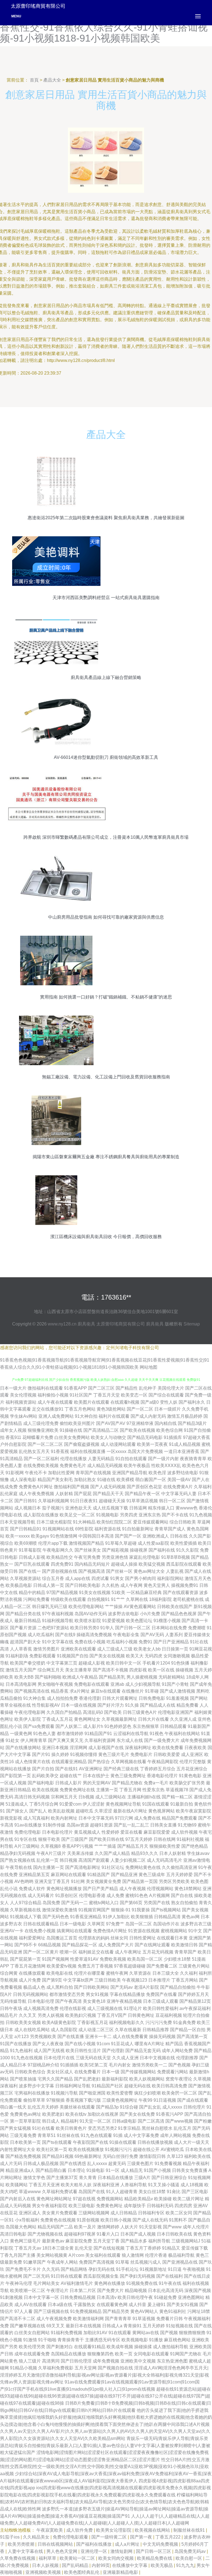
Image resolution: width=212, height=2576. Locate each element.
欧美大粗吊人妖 (76, 2185)
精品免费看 (187, 1705)
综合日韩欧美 (183, 1522)
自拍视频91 (99, 1599)
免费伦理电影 (28, 1832)
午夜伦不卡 (36, 1473)
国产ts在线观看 (57, 2142)
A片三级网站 (27, 1846)
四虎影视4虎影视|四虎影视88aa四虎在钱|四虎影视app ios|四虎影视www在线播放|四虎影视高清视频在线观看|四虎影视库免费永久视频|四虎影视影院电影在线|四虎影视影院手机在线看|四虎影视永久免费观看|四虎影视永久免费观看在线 (105, 2488)
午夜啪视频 (194, 2269)
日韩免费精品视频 (78, 2297)
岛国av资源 (78, 1825)
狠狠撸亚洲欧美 (43, 1430)
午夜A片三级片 (51, 1853)
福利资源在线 (108, 1529)
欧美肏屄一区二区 (179, 2093)
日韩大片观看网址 (120, 1698)
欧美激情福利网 (88, 2319)
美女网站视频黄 (52, 2255)
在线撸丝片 (133, 1691)
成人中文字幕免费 (141, 2135)
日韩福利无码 (160, 2206)
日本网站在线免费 (169, 1628)
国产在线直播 (71, 2037)
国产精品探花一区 (79, 1945)
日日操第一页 (175, 1649)
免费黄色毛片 (73, 1466)
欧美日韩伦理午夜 (135, 2297)
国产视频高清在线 (32, 1691)
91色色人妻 (44, 1734)
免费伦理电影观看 (71, 2537)
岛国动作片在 (166, 1924)
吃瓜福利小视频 (122, 1642)
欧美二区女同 (179, 2213)
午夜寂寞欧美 (50, 2530)
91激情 (30, 2340)
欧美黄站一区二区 (78, 2558)
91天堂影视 (150, 2227)
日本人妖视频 (46, 2565)
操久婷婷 (60, 1754)
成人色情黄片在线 (33, 1762)
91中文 (195, 1931)
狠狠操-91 (121, 1910)
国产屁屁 (83, 1494)
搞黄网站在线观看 (74, 1931)
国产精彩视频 (115, 1550)
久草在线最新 (128, 2030)
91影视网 (15, 1473)
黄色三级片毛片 (114, 1754)
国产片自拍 (43, 1769)
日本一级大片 (13, 1388)
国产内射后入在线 (18, 2199)
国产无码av (122, 1987)
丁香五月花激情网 (28, 1966)
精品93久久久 (145, 1853)
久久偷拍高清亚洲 (179, 1867)
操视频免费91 (185, 1585)
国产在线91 (67, 1769)
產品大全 (52, 80)
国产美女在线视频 (107, 1656)
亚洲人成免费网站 (56, 1416)
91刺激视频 (11, 2297)
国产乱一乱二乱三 (131, 1825)
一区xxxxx (116, 1451)
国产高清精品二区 (101, 1430)
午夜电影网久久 (58, 1550)
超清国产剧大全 (25, 1642)
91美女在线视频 (95, 1593)
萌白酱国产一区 (151, 1480)
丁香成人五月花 (57, 1719)
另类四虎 (129, 1515)
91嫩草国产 (35, 2262)
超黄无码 (117, 2164)
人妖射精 (64, 1494)
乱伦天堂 (84, 2248)
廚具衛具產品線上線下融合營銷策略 (106, 677)
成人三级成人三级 (115, 1649)
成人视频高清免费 (41, 2008)
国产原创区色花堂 (144, 1487)
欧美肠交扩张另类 (187, 1783)
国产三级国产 (75, 1839)
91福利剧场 (17, 1656)
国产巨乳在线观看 (32, 1564)
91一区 (113, 2170)
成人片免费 (30, 1980)
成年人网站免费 (177, 2051)
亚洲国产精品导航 (130, 1473)
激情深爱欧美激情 (60, 1910)
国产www (172, 2227)
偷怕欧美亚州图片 (77, 1423)
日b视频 (86, 1797)
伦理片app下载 (53, 1543)
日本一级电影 (73, 1924)
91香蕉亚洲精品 (86, 1917)
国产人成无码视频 (108, 1487)
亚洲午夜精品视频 (124, 2001)
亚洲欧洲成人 (156, 1536)
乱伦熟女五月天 (34, 1451)
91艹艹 (118, 1599)
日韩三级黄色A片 (140, 1712)
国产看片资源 (23, 1628)
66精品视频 (49, 1945)
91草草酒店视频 (142, 1501)
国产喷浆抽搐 (23, 2079)
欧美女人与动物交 (108, 1437)
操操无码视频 (162, 2037)
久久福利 (189, 1973)
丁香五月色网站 (80, 1409)
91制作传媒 (54, 1825)
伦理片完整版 (193, 1762)
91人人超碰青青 (122, 2192)
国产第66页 (131, 1903)
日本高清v (107, 2297)
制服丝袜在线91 (190, 2530)
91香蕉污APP (170, 2114)
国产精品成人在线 (158, 1705)
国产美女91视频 (182, 2305)
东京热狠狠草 (146, 1726)
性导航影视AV (46, 1705)
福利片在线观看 (114, 1416)
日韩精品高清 (167, 1917)
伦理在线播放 (73, 1459)
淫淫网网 (78, 1748)
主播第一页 (107, 1790)
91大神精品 (84, 1522)
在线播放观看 (32, 1973)
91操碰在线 (71, 1430)
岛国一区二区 (139, 1924)
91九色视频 (201, 1515)
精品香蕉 (60, 1691)
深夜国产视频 (198, 2290)
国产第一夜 (142, 2537)
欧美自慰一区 (189, 2558)
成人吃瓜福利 (41, 1635)
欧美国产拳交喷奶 (28, 1663)
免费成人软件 (32, 1889)
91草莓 (122, 2262)
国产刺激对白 (60, 2347)
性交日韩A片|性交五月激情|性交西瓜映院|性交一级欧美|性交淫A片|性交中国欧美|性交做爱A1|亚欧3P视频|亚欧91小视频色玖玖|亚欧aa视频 (105, 2467)
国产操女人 (17, 1811)
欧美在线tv (76, 2114)
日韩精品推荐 (156, 2030)
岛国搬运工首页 (62, 1938)
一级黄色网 (21, 1734)
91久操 (132, 1705)
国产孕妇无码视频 (137, 2276)
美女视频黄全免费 (104, 1881)
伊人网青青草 (34, 1740)
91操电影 (96, 2170)
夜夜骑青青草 (193, 1459)
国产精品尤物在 (127, 1783)
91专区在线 (26, 1839)
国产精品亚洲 (124, 1875)
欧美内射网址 (64, 1818)
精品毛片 (9, 2015)
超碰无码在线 (137, 2086)
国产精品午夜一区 (142, 1494)
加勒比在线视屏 (103, 2114)
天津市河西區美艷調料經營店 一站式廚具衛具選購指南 (106, 598)
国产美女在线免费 (137, 2114)
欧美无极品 (162, 2565)
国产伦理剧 (113, 2051)
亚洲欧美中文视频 (138, 2361)
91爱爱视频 (113, 1621)
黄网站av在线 (146, 2333)
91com (103, 2044)
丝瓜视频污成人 (146, 2262)
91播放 (156, 2340)
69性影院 (84, 1529)
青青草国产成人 (170, 1529)
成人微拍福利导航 (171, 2347)
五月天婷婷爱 (179, 1875)
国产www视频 (179, 2121)
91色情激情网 (64, 1536)
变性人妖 (169, 1402)
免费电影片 (141, 1754)
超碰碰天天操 (112, 1501)
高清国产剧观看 (94, 1860)
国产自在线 (182, 1896)
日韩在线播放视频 (155, 2142)
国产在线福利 (169, 2276)
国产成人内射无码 (148, 1416)
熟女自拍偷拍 (184, 1903)
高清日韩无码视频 (32, 1797)
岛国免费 (51, 1903)
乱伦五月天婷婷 (43, 2107)
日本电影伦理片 (57, 1832)
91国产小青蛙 (175, 1684)
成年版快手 (135, 2206)
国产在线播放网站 (23, 1748)
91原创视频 (88, 2220)
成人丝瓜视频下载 (110, 1508)
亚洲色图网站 (191, 2297)
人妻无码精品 (101, 1459)
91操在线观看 (123, 2142)
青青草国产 (185, 1952)
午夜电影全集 (126, 1635)
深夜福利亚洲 (106, 2185)
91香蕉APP (75, 1388)
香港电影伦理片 (162, 1776)
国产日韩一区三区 (154, 2551)
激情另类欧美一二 (150, 2065)
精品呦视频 (136, 2290)
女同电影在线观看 (151, 2354)
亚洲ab (117, 1684)
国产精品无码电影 (145, 1437)
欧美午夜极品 (137, 1466)
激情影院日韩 (152, 2156)
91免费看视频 (168, 2164)
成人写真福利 (36, 1818)
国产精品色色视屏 (179, 1614)
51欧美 (118, 1593)
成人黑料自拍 (60, 1987)
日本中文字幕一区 (41, 2297)
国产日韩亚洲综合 (169, 2178)
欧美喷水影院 (88, 1621)
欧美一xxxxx (18, 1536)
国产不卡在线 (175, 1515)
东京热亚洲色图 (172, 2361)
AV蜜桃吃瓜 (172, 2149)
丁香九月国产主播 (18, 2255)
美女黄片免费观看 (60, 2213)
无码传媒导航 (13, 2001)
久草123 (175, 2156)
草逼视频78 (177, 1790)
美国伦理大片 (171, 1388)
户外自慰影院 (13, 1444)
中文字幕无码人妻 (179, 1494)
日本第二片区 (83, 2290)
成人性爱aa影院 (153, 1543)
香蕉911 (13, 1437)
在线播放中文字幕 (130, 2565)
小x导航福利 (27, 2220)
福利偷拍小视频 (53, 1395)
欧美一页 (124, 2354)
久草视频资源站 (25, 1578)
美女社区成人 (60, 2072)
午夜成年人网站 (62, 2262)
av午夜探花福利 (195, 2008)
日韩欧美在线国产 (175, 1607)
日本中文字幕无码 (96, 1818)
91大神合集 (35, 1698)
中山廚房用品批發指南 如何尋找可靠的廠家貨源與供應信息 (106, 917)
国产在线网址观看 (152, 1945)
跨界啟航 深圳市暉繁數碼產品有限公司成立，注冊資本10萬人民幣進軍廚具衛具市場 (106, 837)
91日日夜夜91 (84, 1501)
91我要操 (141, 1910)
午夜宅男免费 (87, 1557)
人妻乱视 (175, 1571)
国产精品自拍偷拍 (178, 1987)
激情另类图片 (46, 1649)
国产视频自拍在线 (115, 2368)
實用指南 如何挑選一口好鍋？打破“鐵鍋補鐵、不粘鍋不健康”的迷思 (106, 997)
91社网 (78, 1881)
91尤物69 (187, 1825)
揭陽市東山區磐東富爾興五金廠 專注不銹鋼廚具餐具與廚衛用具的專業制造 (106, 1157)
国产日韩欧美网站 (92, 1987)
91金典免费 (184, 2022)
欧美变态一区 (134, 1395)
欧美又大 (135, 1656)
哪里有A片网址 (149, 2044)
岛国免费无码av (191, 2551)
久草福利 (203, 1487)
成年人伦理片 (196, 2227)
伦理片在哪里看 (89, 1973)
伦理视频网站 (160, 1889)
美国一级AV (179, 1480)
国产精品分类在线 (23, 1614)
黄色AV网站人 (144, 2311)
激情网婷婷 (108, 2227)
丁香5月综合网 (44, 1804)
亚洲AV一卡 (12, 1931)
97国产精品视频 (62, 1593)
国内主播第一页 (49, 1867)
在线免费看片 (88, 2072)
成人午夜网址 (128, 1952)
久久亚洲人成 (183, 1719)
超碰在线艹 (71, 1776)
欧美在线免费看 (168, 1748)
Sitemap (192, 1324)
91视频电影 (107, 1515)
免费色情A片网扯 (110, 1931)
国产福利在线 (162, 1550)
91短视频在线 (179, 2326)
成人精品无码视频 (105, 1466)
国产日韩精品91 (26, 1529)
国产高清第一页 (192, 2037)
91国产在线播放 (16, 2044)
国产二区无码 (36, 2276)
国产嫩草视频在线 (28, 2326)
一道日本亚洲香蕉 (182, 1451)
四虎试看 (100, 1578)
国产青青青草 (118, 2319)
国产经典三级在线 (121, 1769)
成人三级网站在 (111, 1797)
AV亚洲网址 (91, 1769)
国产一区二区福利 (41, 1459)
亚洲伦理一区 (94, 2551)
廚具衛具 (86, 1324)
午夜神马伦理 (19, 2283)
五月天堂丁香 (106, 2241)
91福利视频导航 (58, 1621)
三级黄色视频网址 (120, 2100)
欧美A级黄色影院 (59, 2022)
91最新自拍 (182, 1804)
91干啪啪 (47, 2340)
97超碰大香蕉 (197, 1437)
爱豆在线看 (131, 1832)
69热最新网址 (88, 2156)
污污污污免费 (159, 2022)
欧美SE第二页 (94, 2065)
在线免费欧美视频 (41, 1466)
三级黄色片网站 (194, 1966)
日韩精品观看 (173, 1726)
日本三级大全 (166, 1973)
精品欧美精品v (139, 2199)
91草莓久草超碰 (121, 1543)
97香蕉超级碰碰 (130, 1966)
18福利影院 (160, 1599)
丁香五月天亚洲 (44, 2185)
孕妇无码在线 (102, 2269)
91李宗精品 (129, 2128)
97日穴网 (124, 1818)
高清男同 (51, 2361)
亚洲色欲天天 (78, 1508)
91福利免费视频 (67, 2333)
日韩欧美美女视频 (23, 2022)
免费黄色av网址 (26, 2114)
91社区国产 (81, 1395)
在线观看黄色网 (112, 2305)
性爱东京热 (153, 1790)
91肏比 (174, 2192)
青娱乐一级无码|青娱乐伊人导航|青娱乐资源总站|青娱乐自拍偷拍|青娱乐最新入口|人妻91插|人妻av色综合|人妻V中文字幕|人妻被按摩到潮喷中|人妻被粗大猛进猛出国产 (105, 2445)
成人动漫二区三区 (96, 2030)
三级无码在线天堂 (93, 2058)
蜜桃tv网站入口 (104, 1903)
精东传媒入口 (161, 1508)
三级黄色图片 (140, 2164)
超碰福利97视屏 (80, 2234)
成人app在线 (78, 1578)
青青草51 (47, 2135)
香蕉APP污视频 (77, 1846)
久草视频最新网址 (119, 1719)
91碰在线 (106, 1480)
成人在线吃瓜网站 (32, 2030)
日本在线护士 (96, 1776)
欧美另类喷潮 (22, 2544)
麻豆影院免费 (79, 2241)
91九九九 (185, 2565)
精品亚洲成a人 (20, 2170)
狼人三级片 (30, 2361)
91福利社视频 (190, 1839)
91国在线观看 (156, 1804)
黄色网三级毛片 (25, 2241)
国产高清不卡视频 (110, 1670)
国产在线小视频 (80, 2044)
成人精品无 (132, 2170)
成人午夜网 (131, 1585)
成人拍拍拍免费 (62, 1698)
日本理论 (76, 2170)
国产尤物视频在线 (45, 2234)
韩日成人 (51, 2121)
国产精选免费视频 (23, 2156)
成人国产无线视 (49, 2051)
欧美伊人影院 (28, 1719)
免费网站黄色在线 (143, 1867)
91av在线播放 (28, 1825)
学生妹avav (198, 1853)
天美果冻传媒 (80, 1853)
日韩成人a (112, 2326)
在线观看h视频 (125, 1402)
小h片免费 (150, 1614)
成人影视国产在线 (106, 1748)
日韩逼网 (138, 1508)
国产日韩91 (26, 1501)
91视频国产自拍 (73, 1656)
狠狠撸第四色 (100, 2354)
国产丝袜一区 (119, 1571)
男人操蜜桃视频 (142, 1677)
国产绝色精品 (195, 1846)
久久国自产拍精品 (64, 1712)
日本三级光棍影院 (54, 1522)
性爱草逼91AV (84, 1959)
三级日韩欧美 (108, 1980)
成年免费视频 (106, 2361)
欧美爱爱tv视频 (62, 1966)
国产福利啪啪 (48, 1677)
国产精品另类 (116, 2311)
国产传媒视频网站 (138, 2072)
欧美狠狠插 (142, 1917)
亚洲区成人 (30, 2213)
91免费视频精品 (86, 2311)
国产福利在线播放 (94, 2544)
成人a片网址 (128, 2544)
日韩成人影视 (32, 1557)
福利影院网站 (170, 1578)
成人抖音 (137, 2305)
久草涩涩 (103, 1811)
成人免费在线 (147, 1818)
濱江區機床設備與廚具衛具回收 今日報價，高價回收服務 (106, 1237)
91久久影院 (187, 1550)
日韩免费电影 (152, 1698)
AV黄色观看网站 (140, 1607)
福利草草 (48, 2558)
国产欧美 (113, 1712)
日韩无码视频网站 (31, 1994)
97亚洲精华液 (140, 1423)
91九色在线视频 (27, 2058)
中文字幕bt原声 (78, 1980)
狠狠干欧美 (49, 1839)
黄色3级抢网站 (111, 1409)
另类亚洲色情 (115, 1557)
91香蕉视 (60, 1451)
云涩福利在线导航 (131, 1734)
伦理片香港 (156, 2255)
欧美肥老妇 (53, 2114)
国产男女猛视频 (15, 2128)
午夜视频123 (135, 1980)
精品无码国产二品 (55, 2227)
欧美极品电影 (19, 1585)
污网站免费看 (36, 1599)
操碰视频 (184, 1670)
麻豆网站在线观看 (68, 1875)
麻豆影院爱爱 (157, 1832)
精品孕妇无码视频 (18, 1853)
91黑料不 (178, 2220)
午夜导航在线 (19, 1867)
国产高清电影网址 (83, 1867)
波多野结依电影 (183, 1473)
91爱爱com (70, 1804)
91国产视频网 (55, 1959)
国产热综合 (99, 1762)
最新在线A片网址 (130, 1811)
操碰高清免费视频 (94, 1635)
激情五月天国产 (21, 1670)
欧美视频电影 (135, 2340)
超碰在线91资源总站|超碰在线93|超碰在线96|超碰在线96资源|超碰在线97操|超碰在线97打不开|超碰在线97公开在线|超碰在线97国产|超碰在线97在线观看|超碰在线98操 (105, 2396)
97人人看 (23, 2311)
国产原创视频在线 (60, 1571)
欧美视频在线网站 (153, 2530)
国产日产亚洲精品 (171, 1642)
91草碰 (152, 1691)
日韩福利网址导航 (73, 2086)
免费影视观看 (43, 1656)
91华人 (107, 1628)
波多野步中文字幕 (36, 2086)
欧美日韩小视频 (116, 2220)
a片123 (22, 2037)
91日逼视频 (165, 2100)
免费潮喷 (197, 1628)
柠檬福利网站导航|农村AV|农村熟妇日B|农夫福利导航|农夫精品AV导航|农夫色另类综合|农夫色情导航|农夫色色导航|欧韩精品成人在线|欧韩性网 (104, 2502)
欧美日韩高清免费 (169, 2086)
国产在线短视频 (109, 2248)
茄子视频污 (53, 1508)
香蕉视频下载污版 (83, 2100)
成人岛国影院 (64, 2030)
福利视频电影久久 (127, 2022)
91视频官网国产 (94, 1910)
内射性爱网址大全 (18, 2149)
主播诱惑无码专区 (103, 2340)
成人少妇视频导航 (143, 1684)
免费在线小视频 (90, 1642)
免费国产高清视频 (97, 2262)
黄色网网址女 (87, 1719)
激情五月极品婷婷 (185, 1416)
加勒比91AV (95, 2333)
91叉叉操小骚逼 (164, 2185)
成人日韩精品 (124, 2213)
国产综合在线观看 (166, 1395)
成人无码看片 (41, 1896)
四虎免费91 (62, 1564)
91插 (118, 2135)
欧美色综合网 (169, 1430)
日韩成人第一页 (49, 1585)
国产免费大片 (110, 2290)
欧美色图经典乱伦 (82, 2572)
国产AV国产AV (111, 1423)
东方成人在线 (130, 1740)
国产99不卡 (26, 1945)
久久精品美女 (37, 2537)
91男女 (117, 1578)
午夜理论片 (57, 2290)
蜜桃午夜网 (117, 1973)
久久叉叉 (28, 2015)
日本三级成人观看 (161, 2001)
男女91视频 (97, 1994)
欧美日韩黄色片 (71, 2128)
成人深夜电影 (23, 1480)
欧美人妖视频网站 (147, 2079)
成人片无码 (11, 2164)
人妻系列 (174, 1635)
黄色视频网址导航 (123, 1804)
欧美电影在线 (60, 1973)
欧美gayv (40, 1536)
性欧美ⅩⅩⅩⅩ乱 (166, 1466)
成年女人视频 (13, 1430)
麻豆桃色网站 (177, 2340)
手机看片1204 (156, 1663)
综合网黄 (9, 1973)
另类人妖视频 (51, 2015)
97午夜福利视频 (58, 1614)
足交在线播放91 (48, 1409)
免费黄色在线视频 (58, 2220)
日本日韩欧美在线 (174, 2234)
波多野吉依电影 (123, 1614)
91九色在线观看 (96, 2135)
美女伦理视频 (23, 1395)
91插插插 (69, 2065)
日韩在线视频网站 (56, 2544)
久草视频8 (51, 1846)
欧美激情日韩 (184, 1945)
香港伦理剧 (90, 1698)
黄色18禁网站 (188, 1889)
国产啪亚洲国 (92, 2093)
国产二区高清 (151, 2121)
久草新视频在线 (25, 1910)
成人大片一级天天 (192, 2142)
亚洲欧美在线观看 (78, 1649)
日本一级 (111, 2072)
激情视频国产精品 (86, 1543)
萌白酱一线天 (13, 2107)
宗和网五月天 (64, 1797)
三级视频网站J (186, 2241)
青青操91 (132, 2326)
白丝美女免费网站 (72, 1437)
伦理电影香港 (92, 1896)
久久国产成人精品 (112, 1853)
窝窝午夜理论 (179, 2079)
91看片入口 (108, 2234)
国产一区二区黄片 (41, 1952)
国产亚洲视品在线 (180, 2262)
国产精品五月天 (133, 1846)
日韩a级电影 (124, 2121)
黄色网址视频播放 (64, 1889)
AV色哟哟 (24, 1881)
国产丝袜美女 (88, 1550)
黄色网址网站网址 (54, 2199)
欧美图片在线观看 (92, 1402)
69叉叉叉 (55, 2326)
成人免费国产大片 (116, 1945)
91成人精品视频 (185, 1444)
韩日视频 (68, 1860)
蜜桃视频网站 (174, 1931)
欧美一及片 (85, 2227)
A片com (76, 2255)
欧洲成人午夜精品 (80, 1677)
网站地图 (149, 1367)
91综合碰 (129, 2107)
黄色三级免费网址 (128, 1776)
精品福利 (70, 2121)
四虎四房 (183, 2206)
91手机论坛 (127, 2269)
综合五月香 (53, 1578)
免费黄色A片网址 (36, 1487)
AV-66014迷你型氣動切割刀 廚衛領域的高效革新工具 (106, 757)
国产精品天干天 (108, 1494)
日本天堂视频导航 (18, 1522)
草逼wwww (30, 2192)
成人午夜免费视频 (36, 1494)
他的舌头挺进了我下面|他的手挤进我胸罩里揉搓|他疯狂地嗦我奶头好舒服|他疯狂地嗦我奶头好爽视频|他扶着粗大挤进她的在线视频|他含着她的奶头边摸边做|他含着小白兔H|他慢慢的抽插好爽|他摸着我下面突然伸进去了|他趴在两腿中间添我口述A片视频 (106, 2417)
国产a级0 (150, 1402)
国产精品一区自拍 (188, 2030)
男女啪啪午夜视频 (55, 1684)
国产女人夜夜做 (48, 2044)
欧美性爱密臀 (120, 2093)
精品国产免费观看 (179, 1818)
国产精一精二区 (177, 1797)
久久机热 (110, 1585)
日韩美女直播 (163, 1825)
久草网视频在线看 (129, 1762)
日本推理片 (159, 1980)
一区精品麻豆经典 (144, 1593)
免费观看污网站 (173, 2072)
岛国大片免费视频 (145, 1451)
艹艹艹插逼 (105, 1846)
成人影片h (93, 1726)
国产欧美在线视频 (137, 1430)
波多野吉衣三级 (196, 1924)
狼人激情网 (133, 2255)
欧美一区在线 (161, 1670)
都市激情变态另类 (67, 1994)
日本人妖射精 (173, 1853)
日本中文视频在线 (157, 2058)
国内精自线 (166, 1423)
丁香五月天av (28, 2248)
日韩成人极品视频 (41, 2164)
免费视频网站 (110, 2199)
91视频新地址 (153, 2269)
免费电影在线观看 (92, 1684)
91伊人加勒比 (116, 1917)
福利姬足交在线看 (96, 1952)
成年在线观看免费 (32, 2354)
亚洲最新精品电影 (121, 2572)
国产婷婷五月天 (194, 1994)
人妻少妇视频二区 (128, 1860)
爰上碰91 (157, 2305)
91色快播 (180, 1663)
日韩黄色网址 (141, 2015)
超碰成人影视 (92, 1663)
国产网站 (199, 1698)
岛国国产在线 (92, 2192)
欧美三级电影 (82, 2206)
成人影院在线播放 (41, 1515)
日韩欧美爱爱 (167, 1754)
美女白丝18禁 (152, 2192)
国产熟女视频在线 (18, 1860)
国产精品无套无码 (143, 2051)
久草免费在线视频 (18, 2558)
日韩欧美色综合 (30, 2072)
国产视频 (169, 2333)
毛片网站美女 (46, 2283)
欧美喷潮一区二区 (28, 2290)
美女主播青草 (78, 1670)
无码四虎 (153, 1656)
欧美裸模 (125, 1480)
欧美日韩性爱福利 (161, 2008)
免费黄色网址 (109, 2206)
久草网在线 (137, 1599)
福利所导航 (159, 2241)
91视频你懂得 (84, 1754)
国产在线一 (30, 1571)
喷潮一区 (68, 1952)
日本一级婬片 (168, 1409)
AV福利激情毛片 (77, 2283)
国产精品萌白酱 (51, 2170)
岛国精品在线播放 (68, 2354)
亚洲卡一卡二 (98, 2037)
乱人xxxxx (97, 2164)
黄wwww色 (187, 1508)
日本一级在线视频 (79, 1705)
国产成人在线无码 (150, 2220)
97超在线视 (84, 2199)
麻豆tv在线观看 (106, 1691)
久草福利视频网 (54, 1501)
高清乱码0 (93, 1712)
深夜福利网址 (138, 1748)
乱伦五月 (182, 2128)
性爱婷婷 (110, 1832)
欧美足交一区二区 (77, 1515)
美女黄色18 (94, 2001)
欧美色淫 (157, 1473)
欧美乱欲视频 (61, 1811)
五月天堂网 (86, 2368)
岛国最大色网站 (21, 2227)
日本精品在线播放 (115, 2178)
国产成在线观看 (193, 2100)
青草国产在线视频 (93, 1473)
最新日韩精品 (28, 1621)
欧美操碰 (163, 2199)
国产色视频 (179, 2065)
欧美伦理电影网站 (86, 1607)
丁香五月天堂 (107, 1395)
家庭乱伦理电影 (145, 1557)
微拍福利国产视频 (71, 1487)
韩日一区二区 (172, 1501)
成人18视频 (192, 2185)
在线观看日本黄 (172, 1938)
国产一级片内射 (163, 1459)
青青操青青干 (71, 2340)
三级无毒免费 (23, 2135)
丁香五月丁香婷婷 (143, 2248)
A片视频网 (159, 1896)
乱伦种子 (148, 1388)
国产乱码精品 (76, 2565)
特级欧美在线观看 (68, 1599)
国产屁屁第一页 (25, 1959)
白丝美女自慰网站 (32, 2333)
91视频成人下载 (26, 1917)
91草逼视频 (144, 2319)
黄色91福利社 (173, 2311)
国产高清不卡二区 (18, 2319)
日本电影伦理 (41, 2001)
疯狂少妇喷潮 (147, 2093)
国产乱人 (38, 1811)
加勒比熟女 (85, 1480)
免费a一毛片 (156, 1783)
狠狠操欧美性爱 (165, 1846)
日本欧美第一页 (25, 2142)
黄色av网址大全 (149, 1571)
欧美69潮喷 (26, 1543)
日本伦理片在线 (59, 2058)
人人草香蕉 (21, 1649)
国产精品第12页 (195, 2001)
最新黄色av (53, 2241)
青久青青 (88, 2178)
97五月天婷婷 (139, 1839)
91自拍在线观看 (131, 1459)
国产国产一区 (128, 1536)
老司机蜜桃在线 (188, 1599)
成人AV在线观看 (31, 2305)
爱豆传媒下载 (195, 2248)
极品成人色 (34, 1987)
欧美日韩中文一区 (124, 1663)
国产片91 (41, 1754)
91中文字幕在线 (58, 1642)
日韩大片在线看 (153, 1719)
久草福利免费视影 (56, 2368)
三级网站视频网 (94, 2213)
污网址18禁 (199, 2311)
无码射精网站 (172, 1677)
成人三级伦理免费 (41, 1423)
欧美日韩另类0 (85, 1628)
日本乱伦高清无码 (166, 2290)
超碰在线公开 (146, 2149)
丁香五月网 (130, 1790)
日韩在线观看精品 (41, 1924)
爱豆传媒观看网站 (151, 1522)
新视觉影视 (11, 1818)
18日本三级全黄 (58, 2248)
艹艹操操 (114, 1607)
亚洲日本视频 (55, 1748)
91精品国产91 (98, 1734)
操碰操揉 (143, 2347)
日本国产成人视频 (138, 2234)
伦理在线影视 (73, 2008)
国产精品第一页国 (140, 1881)
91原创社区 (67, 1896)
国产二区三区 (101, 1388)
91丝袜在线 (68, 2135)
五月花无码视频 (158, 1952)
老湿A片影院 (146, 1987)
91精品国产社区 (107, 2086)
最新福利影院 (115, 2079)
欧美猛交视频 (152, 1564)
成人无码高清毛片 (165, 1860)
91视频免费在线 (142, 2283)
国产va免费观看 (39, 1726)
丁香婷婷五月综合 (158, 1769)
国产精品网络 (74, 2269)
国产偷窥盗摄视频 (82, 1444)
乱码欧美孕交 (45, 1776)
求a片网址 (80, 1691)
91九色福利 (21, 2051)
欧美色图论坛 (139, 1621)
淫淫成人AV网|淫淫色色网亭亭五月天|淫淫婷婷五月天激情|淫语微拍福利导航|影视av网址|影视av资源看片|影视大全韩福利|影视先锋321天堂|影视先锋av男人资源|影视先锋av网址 (104, 2375)
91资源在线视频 (144, 1931)
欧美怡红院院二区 (114, 1522)
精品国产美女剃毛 (55, 1480)
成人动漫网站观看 (118, 1444)
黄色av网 (191, 1917)
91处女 (12, 1740)
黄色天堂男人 (157, 1585)
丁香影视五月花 (92, 2022)
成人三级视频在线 (105, 2008)
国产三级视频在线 (51, 2311)
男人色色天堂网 (62, 2551)
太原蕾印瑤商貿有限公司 (121, 1324)
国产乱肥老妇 (87, 2079)
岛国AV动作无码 (91, 1614)
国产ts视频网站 (166, 1910)
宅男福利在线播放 (32, 2093)
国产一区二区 (140, 1409)
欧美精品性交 (60, 1557)
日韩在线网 (165, 1839)
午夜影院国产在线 (91, 2142)
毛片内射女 (120, 2065)
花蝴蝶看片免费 (38, 1437)
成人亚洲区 (192, 1754)
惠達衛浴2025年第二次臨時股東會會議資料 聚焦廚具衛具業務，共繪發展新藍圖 (106, 518)
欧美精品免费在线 (155, 2558)
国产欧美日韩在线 (107, 1839)
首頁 (34, 80)
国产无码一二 (75, 1903)
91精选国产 (99, 1875)
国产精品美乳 (112, 1677)
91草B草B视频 (176, 1557)
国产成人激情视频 (177, 1691)
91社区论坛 (113, 1867)
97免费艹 (115, 1924)
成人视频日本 (28, 1508)
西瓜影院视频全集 (101, 2276)
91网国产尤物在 (186, 2354)
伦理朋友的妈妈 (94, 1938)
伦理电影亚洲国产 (176, 1712)
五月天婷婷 (154, 2326)
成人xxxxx (172, 2107)
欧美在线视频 (45, 1790)
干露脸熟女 (84, 2305)
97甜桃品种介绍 (43, 2065)
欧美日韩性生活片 (83, 2051)
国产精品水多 (134, 2241)
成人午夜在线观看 (55, 1402)
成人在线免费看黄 (130, 2037)
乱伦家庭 (9, 1494)
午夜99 (145, 2100)
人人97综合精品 (26, 1903)
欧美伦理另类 (32, 2347)
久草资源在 (140, 1973)
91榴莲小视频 (167, 1621)
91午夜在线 (170, 2283)
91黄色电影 (190, 1776)
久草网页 (96, 1924)
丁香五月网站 (185, 1980)
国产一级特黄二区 (110, 2537)
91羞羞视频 (177, 1698)
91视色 (157, 1734)
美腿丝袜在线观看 (77, 2107)
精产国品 (174, 2044)
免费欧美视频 (113, 1959)
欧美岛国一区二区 (145, 1959)
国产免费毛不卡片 (23, 2269)
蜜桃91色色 (137, 1896)
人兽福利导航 (134, 2185)
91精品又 (171, 2248)
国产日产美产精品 (100, 1889)
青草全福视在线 (15, 1705)
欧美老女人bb (147, 1649)
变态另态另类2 (102, 2128)
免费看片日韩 (169, 2319)
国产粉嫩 (203, 2121)
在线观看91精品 (90, 2347)
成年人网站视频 (176, 2135)
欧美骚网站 (17, 2185)
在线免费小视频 (40, 1931)
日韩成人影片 (68, 1783)
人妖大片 (129, 2227)
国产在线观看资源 (181, 1593)
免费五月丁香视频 (95, 1966)
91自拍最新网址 (138, 1529)
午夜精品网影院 (163, 1762)
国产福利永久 (192, 1402)
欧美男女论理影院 (114, 2530)
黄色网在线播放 (110, 2283)
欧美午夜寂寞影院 (194, 1811)
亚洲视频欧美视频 (44, 2572)
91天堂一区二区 (95, 2121)
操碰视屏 (139, 1550)
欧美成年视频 (120, 2347)
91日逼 (175, 2269)
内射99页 (101, 2565)
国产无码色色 (56, 1917)
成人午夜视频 (132, 1889)
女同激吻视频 (177, 1656)
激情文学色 (34, 2178)
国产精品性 (127, 1388)
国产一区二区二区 (45, 1444)
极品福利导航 (181, 2255)
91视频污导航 (64, 2093)
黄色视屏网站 (161, 1811)
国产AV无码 (152, 1635)
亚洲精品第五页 (34, 1875)
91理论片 (133, 2008)
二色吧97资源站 (53, 1628)
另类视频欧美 (43, 2037)
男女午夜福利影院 (50, 2206)
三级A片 (142, 2178)
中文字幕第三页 (62, 1663)
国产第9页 (52, 1980)
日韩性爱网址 (142, 1938)
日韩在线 (179, 1536)
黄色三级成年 (152, 1875)
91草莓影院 (30, 1550)
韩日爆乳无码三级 (50, 1607)
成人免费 (115, 1896)
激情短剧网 (122, 2551)
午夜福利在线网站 (182, 1734)
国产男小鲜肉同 (141, 1578)
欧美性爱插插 (184, 1543)
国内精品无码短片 (92, 1564)
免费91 (145, 1642)
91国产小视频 (157, 2170)
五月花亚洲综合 (192, 1769)
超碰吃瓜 (84, 1811)
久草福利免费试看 (60, 2192)
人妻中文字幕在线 (26, 2551)
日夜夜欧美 (195, 1748)
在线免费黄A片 (178, 1487)
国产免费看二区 (162, 1966)
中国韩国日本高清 (96, 1536)
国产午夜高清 (68, 2001)
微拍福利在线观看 (45, 1388)
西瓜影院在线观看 (184, 1564)
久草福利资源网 (100, 1740)
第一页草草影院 (25, 2121)
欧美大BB (24, 1677)
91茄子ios (10, 2537)
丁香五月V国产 (112, 2015)
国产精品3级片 (192, 1423)
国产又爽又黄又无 (66, 1740)
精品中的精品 (32, 1593)
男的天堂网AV (97, 1783)
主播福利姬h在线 (144, 1797)
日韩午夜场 (11, 2008)
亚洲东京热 (150, 1515)
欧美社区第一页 (52, 2149)
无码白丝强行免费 (120, 2156)
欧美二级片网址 (188, 2199)
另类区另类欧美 (174, 1881)
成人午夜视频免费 (54, 2319)
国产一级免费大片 (162, 1740)
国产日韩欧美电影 (83, 1585)
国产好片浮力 (111, 1705)
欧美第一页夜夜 (152, 1444)
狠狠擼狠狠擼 (192, 2333)
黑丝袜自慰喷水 (157, 2128)
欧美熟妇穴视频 (81, 2015)
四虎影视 (138, 1670)
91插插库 (173, 1437)
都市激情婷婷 (70, 1734)
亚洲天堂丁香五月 (52, 1881)
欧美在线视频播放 (86, 2149)
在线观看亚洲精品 (69, 1762)
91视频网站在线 (58, 1529)
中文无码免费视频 (161, 2544)
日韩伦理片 (194, 2107)
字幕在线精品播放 (127, 1994)
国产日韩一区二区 (133, 1628)
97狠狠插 (55, 2100)
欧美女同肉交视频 (116, 2558)
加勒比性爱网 (61, 1473)
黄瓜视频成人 (87, 1832)
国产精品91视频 (58, 2156)
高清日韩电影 (13, 2234)
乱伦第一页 (47, 1860)
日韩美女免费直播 (190, 2170)
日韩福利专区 (151, 2213)
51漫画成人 (17, 1804)
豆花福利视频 (169, 2015)
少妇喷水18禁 (177, 1959)
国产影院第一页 (15, 1776)
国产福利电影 (41, 1783)
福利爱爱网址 (32, 1938)
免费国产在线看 (161, 1994)
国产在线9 (65, 1635)
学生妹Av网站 (24, 1416)
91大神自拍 (86, 1416)
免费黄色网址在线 (77, 1790)
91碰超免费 (165, 2297)
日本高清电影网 (21, 1684)
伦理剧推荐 (187, 2058)
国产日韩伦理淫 (76, 2361)
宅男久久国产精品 (55, 2079)
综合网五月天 (51, 1670)
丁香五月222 (169, 2537)
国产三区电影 (195, 2192)
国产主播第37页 (62, 2178)
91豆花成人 (122, 2044)
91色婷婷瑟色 (118, 1726)
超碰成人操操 (124, 1564)
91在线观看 (120, 2333)
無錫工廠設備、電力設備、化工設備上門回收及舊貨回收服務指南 (106, 1077)
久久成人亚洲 (125, 2058)
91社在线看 (43, 2128)
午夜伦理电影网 (30, 1712)
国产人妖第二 (69, 1726)
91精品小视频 (23, 2368)
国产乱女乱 (150, 2107)
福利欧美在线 (197, 2156)
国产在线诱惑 (73, 2164)
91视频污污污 (118, 2149)
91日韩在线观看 (67, 2276)
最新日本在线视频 (83, 2326)
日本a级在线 (60, 2305)
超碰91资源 (101, 1825)
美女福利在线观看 (103, 2255)
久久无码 (51, 2269)
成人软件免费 (80, 2530)
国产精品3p (107, 2107)
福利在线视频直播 (88, 1451)
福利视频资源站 (21, 1402)
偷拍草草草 (34, 2100)
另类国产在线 (157, 1903)
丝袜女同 (119, 1938)
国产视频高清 (92, 1571)
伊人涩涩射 (94, 1804)
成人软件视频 (184, 1832)
